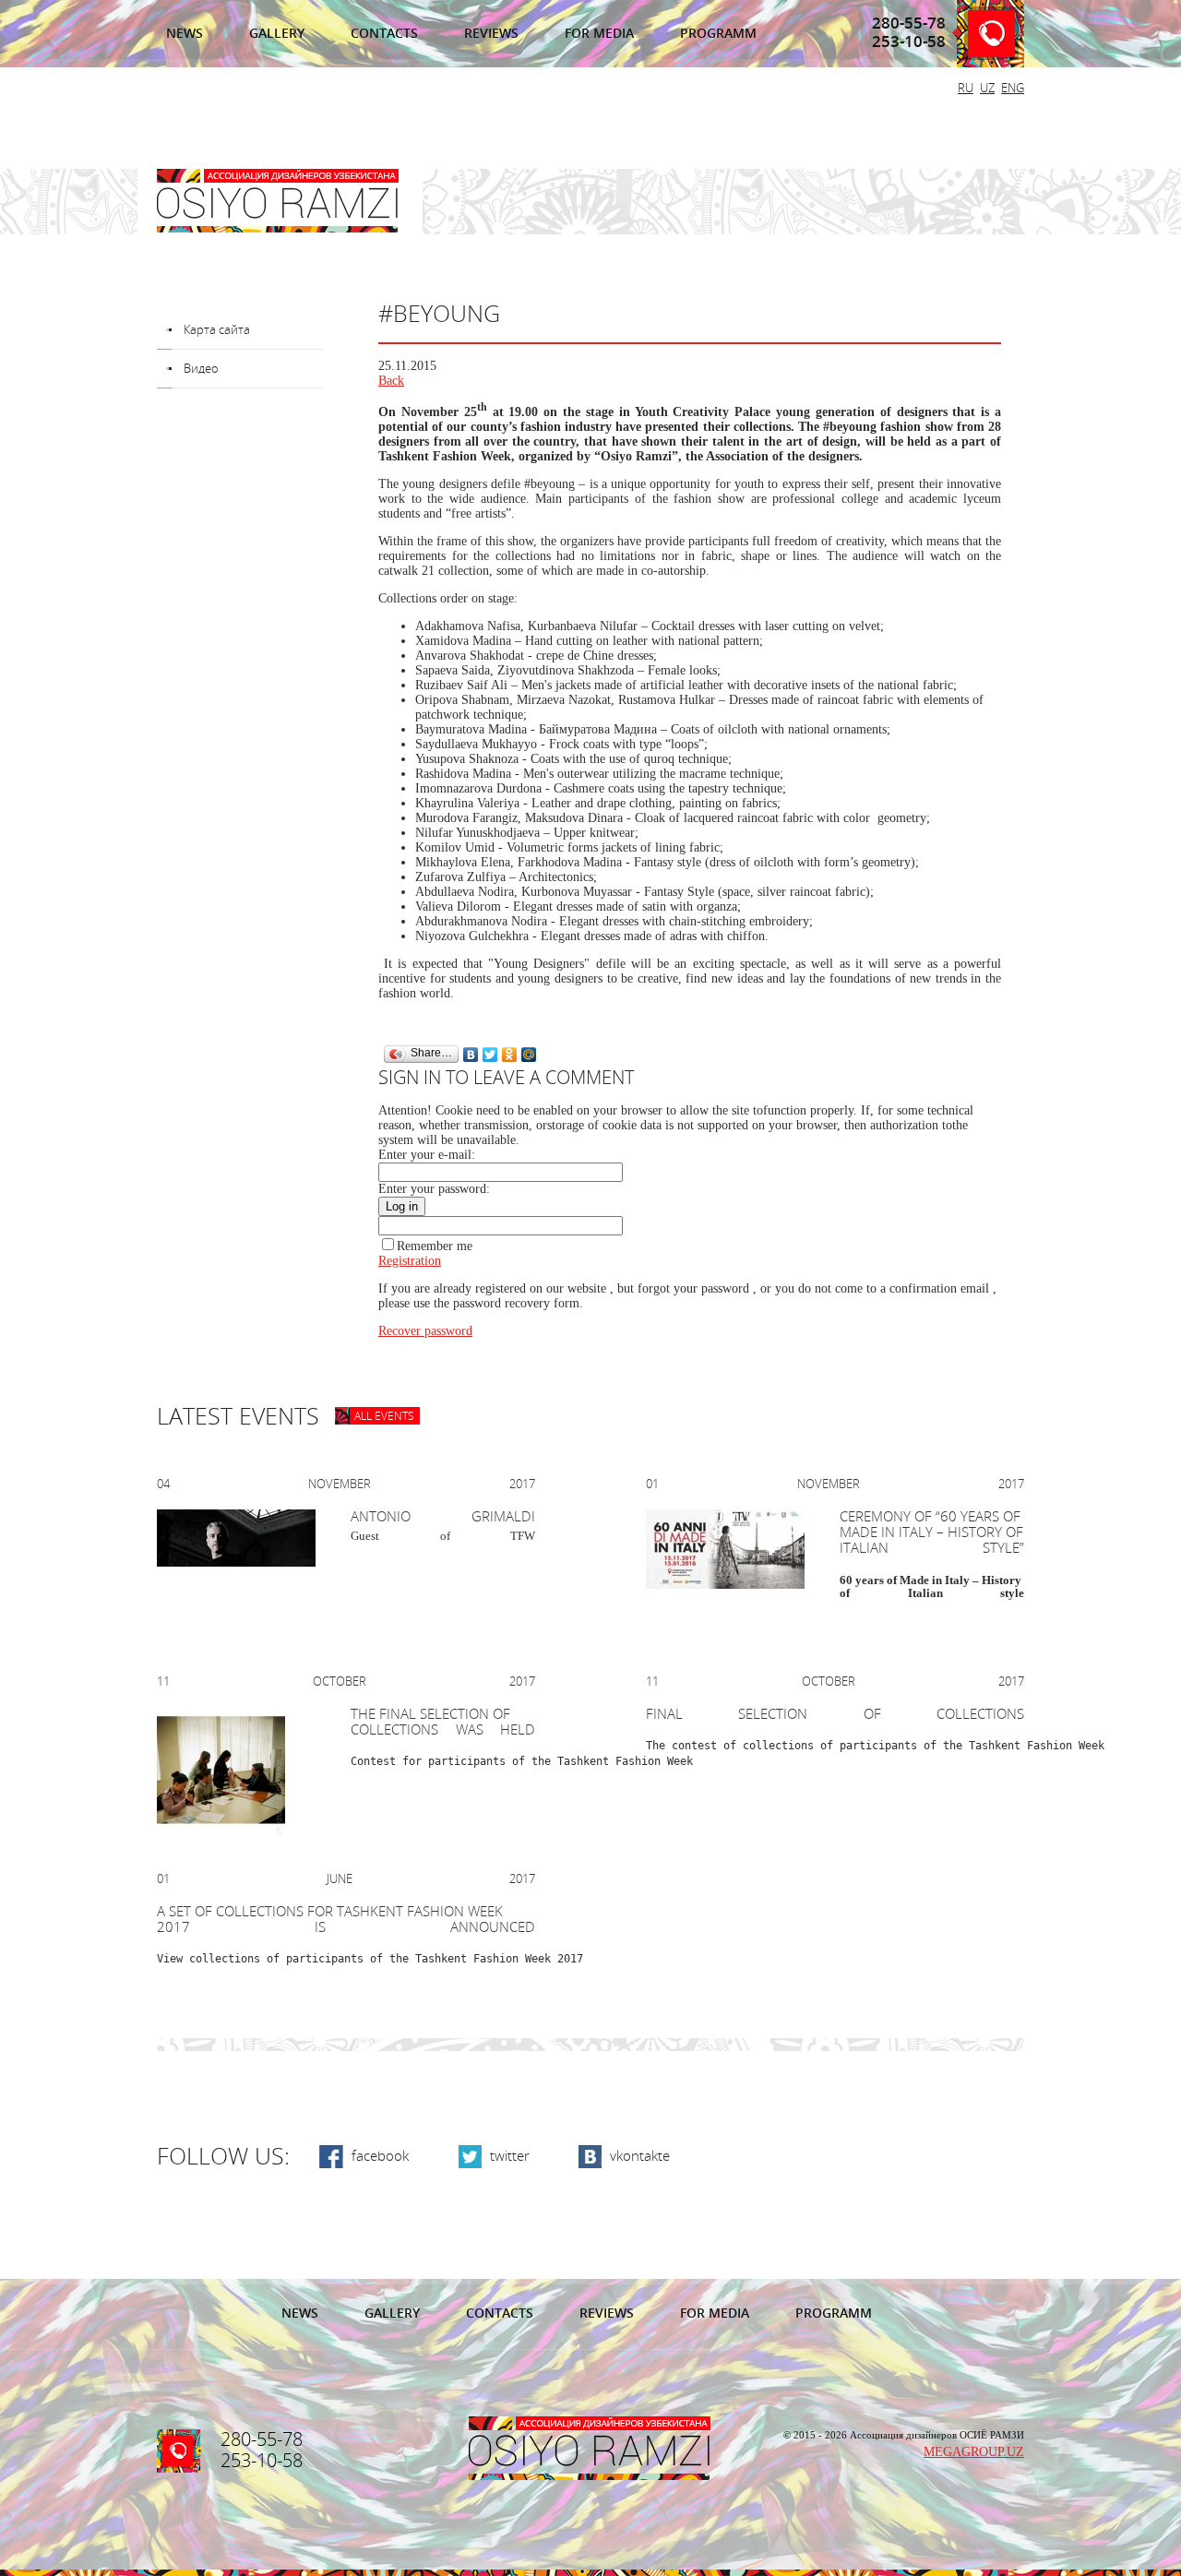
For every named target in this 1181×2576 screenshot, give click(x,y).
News (185, 34)
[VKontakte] (471, 1055)
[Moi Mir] (529, 1055)
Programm (718, 34)
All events (384, 1416)
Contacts (384, 34)
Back (391, 381)
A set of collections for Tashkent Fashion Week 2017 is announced (346, 1920)
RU (966, 88)
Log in (402, 1206)
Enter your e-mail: (427, 1155)
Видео (201, 369)
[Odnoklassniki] (510, 1055)
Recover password (425, 1331)
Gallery (277, 34)
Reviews (491, 34)
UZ (987, 88)
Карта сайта (217, 330)
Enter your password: (434, 1189)
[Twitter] (490, 1055)
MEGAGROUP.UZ (974, 2452)
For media (599, 34)
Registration (410, 1261)
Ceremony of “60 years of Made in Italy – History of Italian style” (932, 1532)
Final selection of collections (835, 1714)
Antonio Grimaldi (443, 1517)
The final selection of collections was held (443, 1722)
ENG (1013, 88)
